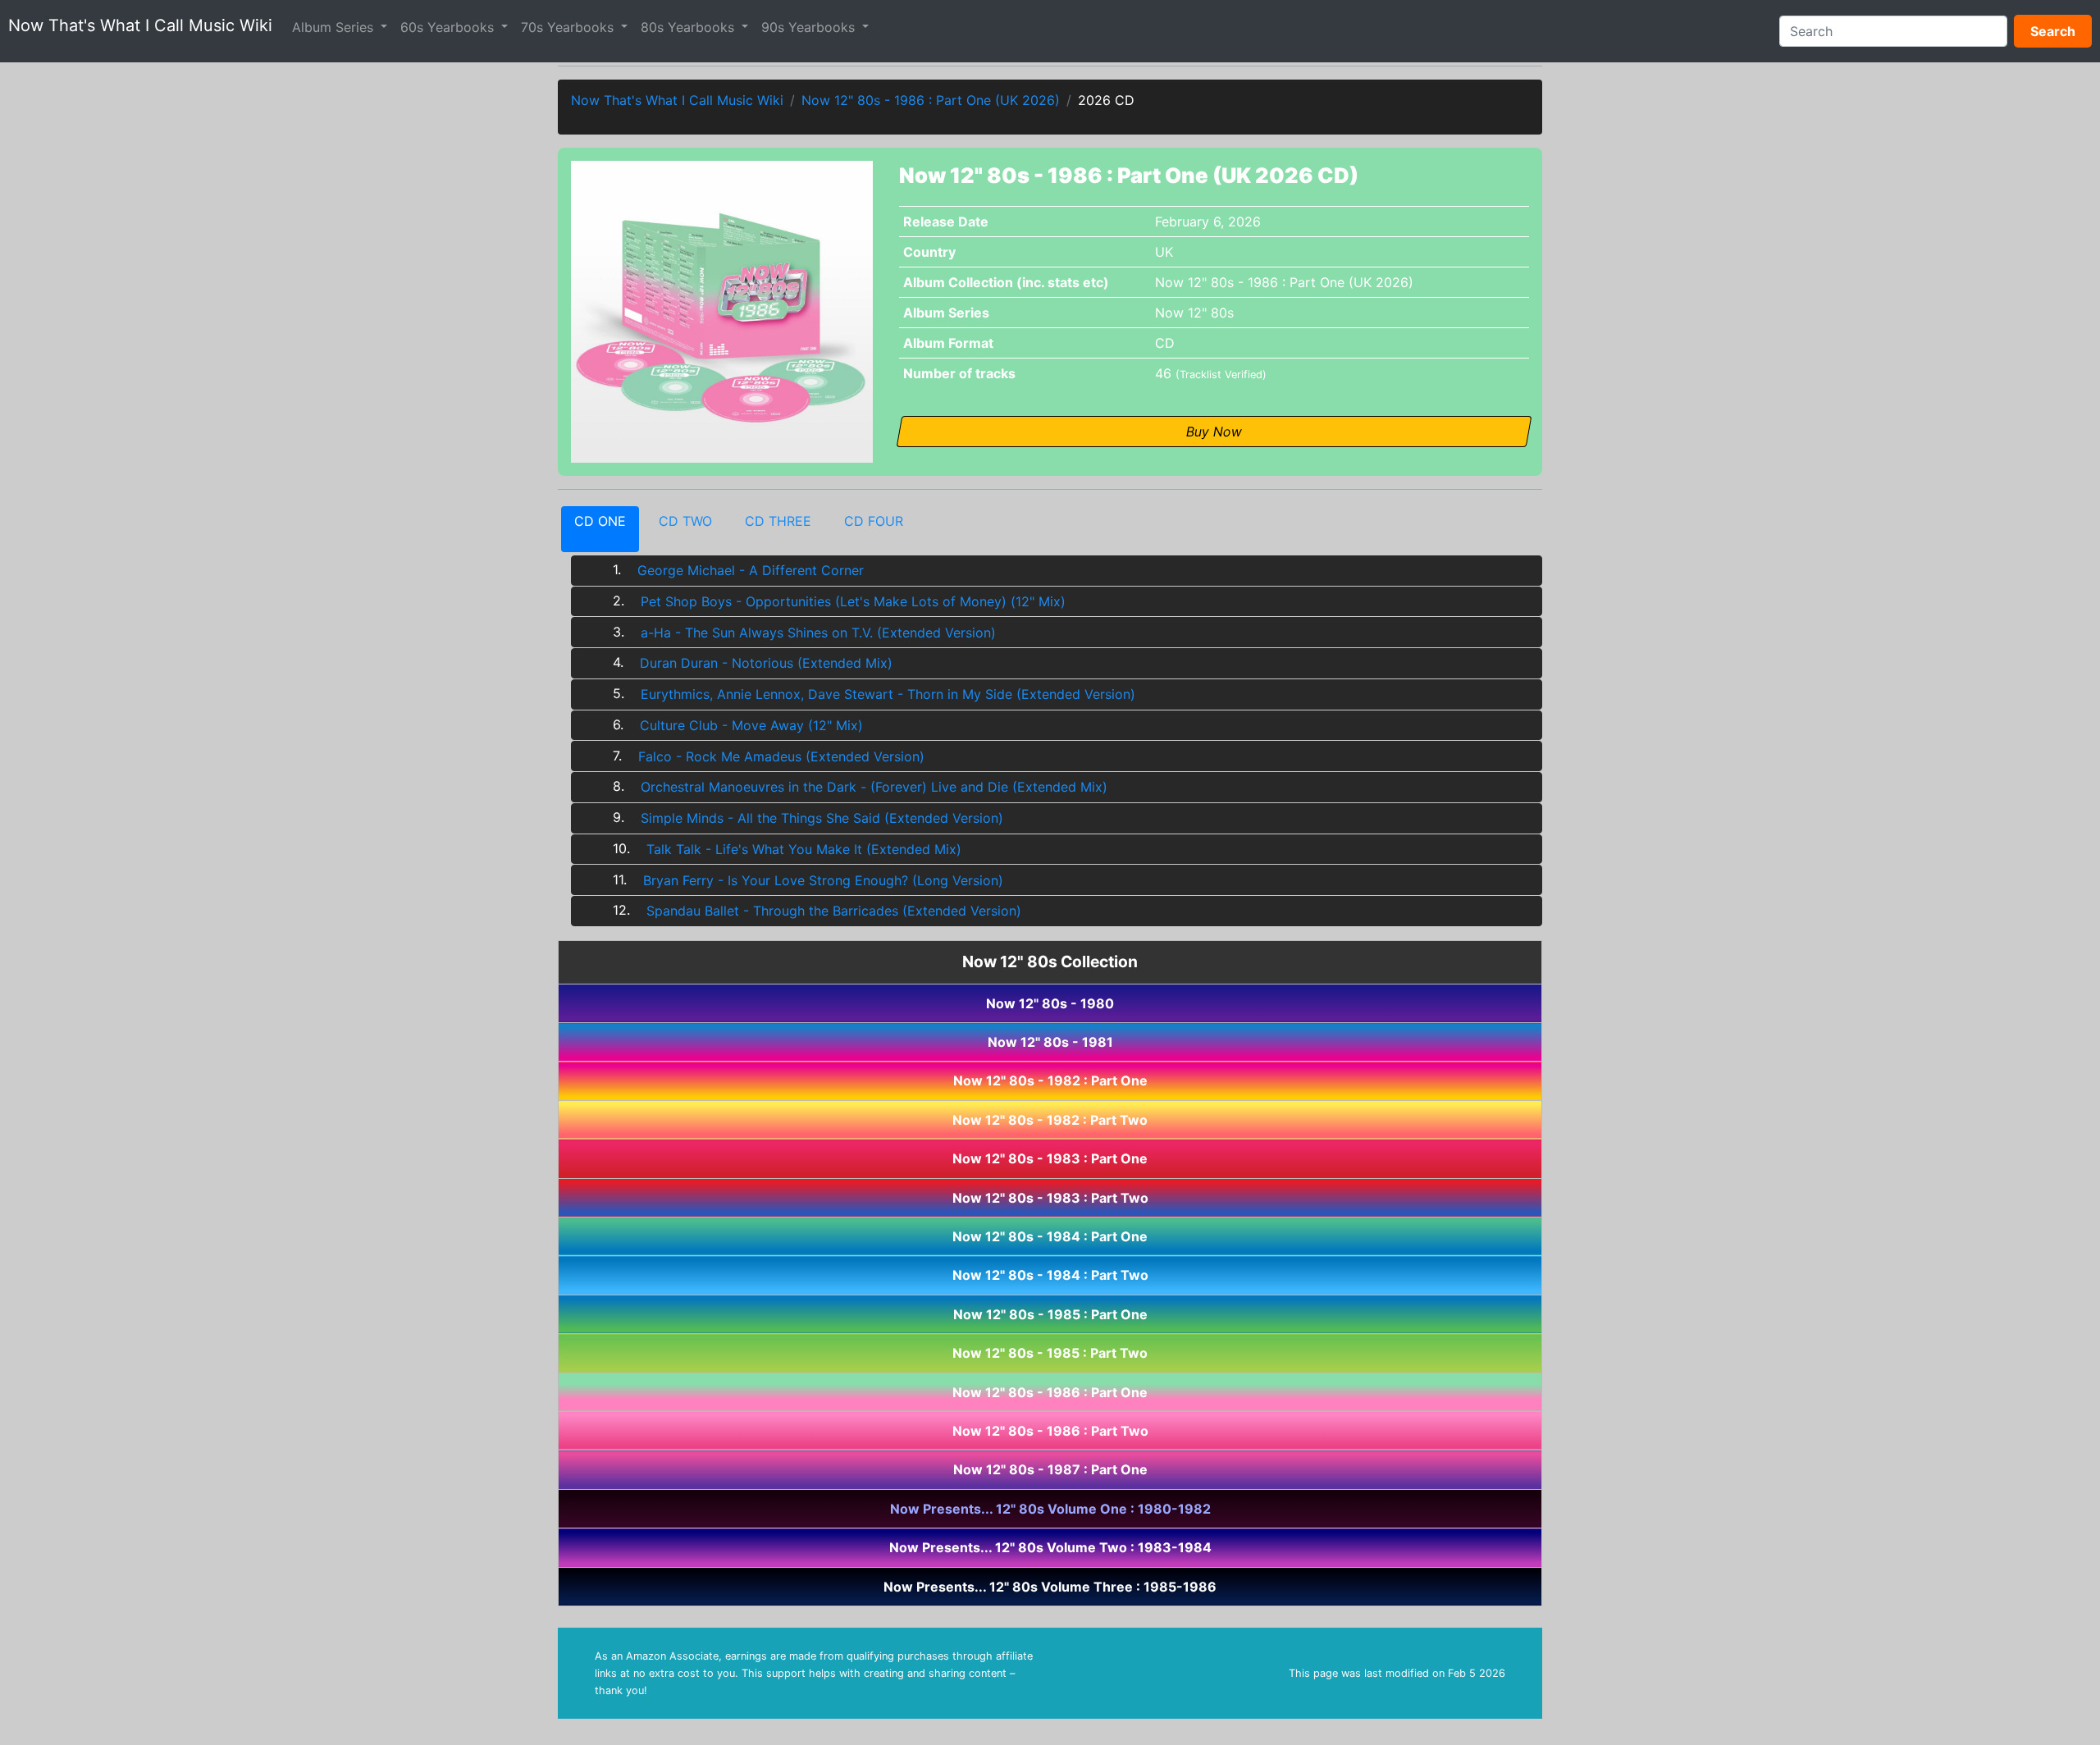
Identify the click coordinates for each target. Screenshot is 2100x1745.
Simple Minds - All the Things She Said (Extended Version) (822, 818)
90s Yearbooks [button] (810, 27)
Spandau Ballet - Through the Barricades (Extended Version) (834, 911)
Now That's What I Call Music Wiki (140, 25)
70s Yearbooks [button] (569, 27)
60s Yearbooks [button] (449, 27)
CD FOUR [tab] (874, 521)
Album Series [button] (335, 27)
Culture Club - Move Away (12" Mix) (751, 725)
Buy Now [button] (1214, 432)
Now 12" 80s (1194, 313)
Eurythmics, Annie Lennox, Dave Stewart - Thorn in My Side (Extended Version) (888, 694)
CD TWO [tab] (685, 521)
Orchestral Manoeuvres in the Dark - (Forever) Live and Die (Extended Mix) (874, 787)
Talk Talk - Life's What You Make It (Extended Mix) (804, 849)
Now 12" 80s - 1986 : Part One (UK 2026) (931, 100)
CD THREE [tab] (778, 521)
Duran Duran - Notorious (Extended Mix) (766, 663)
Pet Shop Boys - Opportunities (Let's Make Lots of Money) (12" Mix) (853, 601)
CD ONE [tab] (600, 521)
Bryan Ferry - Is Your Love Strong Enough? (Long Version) (823, 880)
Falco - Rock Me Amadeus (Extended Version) (781, 756)
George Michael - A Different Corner (751, 570)
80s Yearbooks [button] (689, 27)
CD (1165, 343)
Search (2053, 31)
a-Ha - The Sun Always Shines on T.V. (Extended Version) (818, 633)
